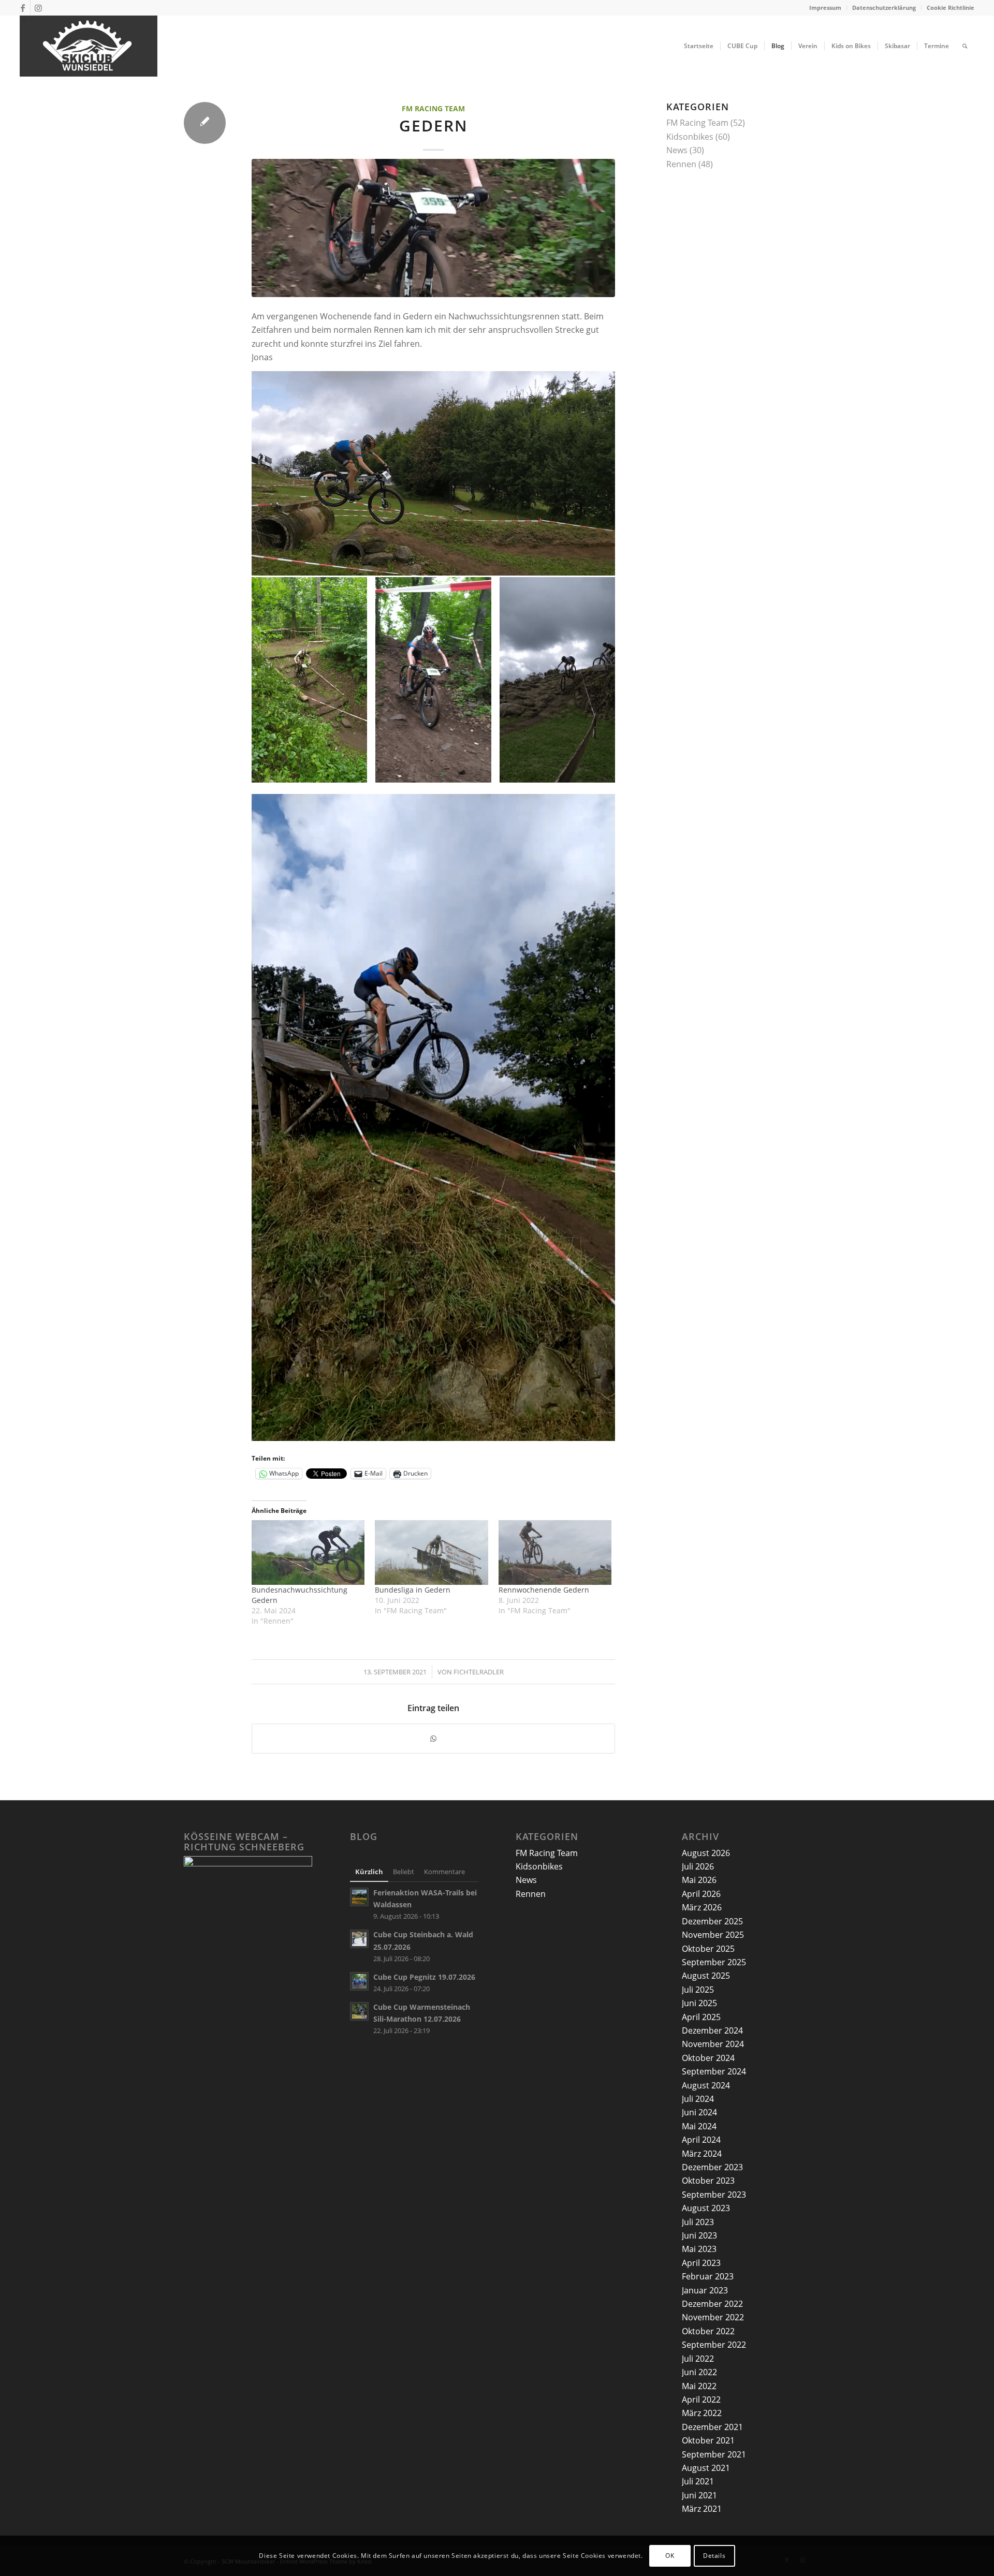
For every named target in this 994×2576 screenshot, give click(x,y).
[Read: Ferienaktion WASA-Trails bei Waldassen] (359, 1897)
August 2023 (706, 2208)
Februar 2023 (708, 2276)
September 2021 (714, 2454)
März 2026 (702, 1907)
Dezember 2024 (712, 2030)
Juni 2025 (699, 2003)
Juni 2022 (699, 2372)
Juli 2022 (698, 2359)
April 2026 (701, 1894)
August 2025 (706, 1976)
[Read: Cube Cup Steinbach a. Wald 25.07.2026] (359, 1939)
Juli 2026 (698, 1866)
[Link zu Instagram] (38, 8)
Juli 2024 (698, 2099)
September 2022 (714, 2345)
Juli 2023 (698, 2222)
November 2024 (713, 2044)
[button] (309, 680)
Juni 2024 (699, 2112)
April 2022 (701, 2400)
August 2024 (706, 2085)
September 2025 (714, 1962)
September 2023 (714, 2195)
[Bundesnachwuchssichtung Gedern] (308, 1552)
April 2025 (701, 2017)
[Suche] (965, 46)
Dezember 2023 (712, 2167)
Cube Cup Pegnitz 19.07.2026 (424, 1977)
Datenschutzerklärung (884, 8)
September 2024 (714, 2071)
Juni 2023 (699, 2235)
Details (714, 2556)
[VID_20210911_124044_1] (433, 228)
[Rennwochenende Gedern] (555, 1552)
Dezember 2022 (712, 2304)
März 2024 (702, 2154)
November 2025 (713, 1935)
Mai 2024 (699, 2126)
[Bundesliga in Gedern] (431, 1552)
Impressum (825, 8)
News (677, 150)
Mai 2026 (699, 1880)
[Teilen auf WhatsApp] (433, 1739)
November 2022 (713, 2317)
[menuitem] (825, 8)
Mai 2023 (699, 2249)
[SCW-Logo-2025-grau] (89, 46)
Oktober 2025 (708, 1949)
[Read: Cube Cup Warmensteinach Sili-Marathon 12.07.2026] (359, 2011)
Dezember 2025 (712, 1921)
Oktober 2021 (708, 2440)
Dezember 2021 (712, 2427)
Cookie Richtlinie (951, 8)
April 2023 (701, 2263)
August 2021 (706, 2468)
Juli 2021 (698, 2481)
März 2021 (702, 2509)
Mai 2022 (699, 2386)
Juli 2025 (698, 1990)
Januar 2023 (705, 2290)
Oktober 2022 (708, 2331)
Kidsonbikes (690, 137)
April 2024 (701, 2140)
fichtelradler (479, 1672)
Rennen (681, 164)
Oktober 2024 (708, 2058)
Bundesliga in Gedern (413, 1590)
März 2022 (702, 2413)
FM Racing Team (433, 108)
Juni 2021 (699, 2495)
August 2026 (706, 1853)
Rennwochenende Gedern (544, 1590)
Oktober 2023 (708, 2181)
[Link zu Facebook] (23, 8)
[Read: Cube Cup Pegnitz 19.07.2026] (359, 1981)
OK (670, 2556)
